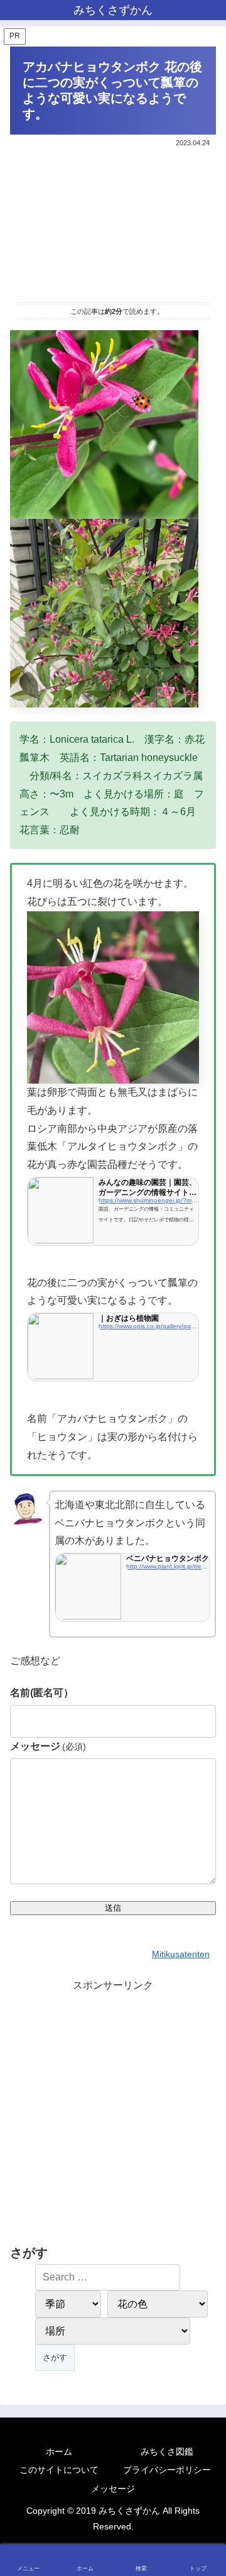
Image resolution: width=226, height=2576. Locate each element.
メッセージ (48, 1746)
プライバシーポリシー (167, 2470)
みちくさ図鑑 (167, 2451)
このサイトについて (59, 2470)
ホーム (59, 2451)
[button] (203, 1902)
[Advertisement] (113, 223)
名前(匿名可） (42, 1693)
